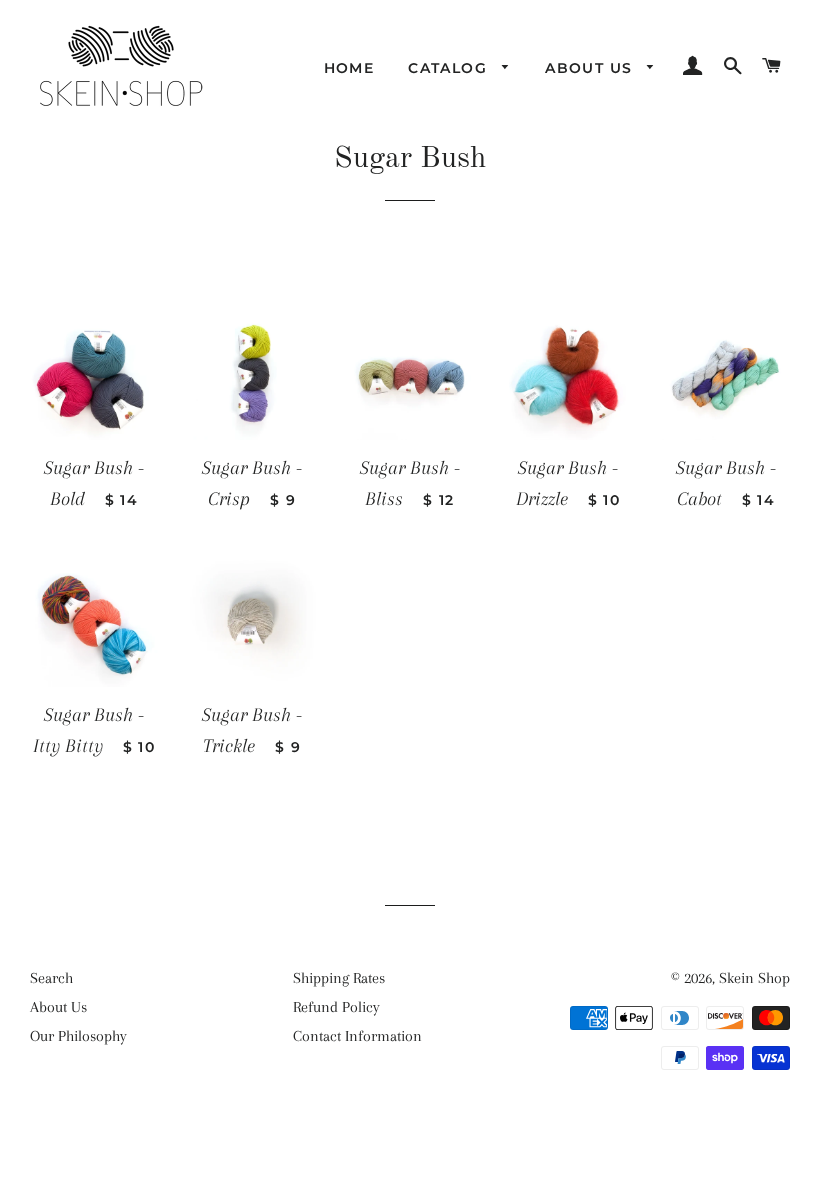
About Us (591, 68)
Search (51, 978)
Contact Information (357, 1036)
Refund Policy (336, 1007)
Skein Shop (754, 978)
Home (349, 68)
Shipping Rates (339, 978)
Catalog (450, 68)
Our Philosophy (78, 1036)
